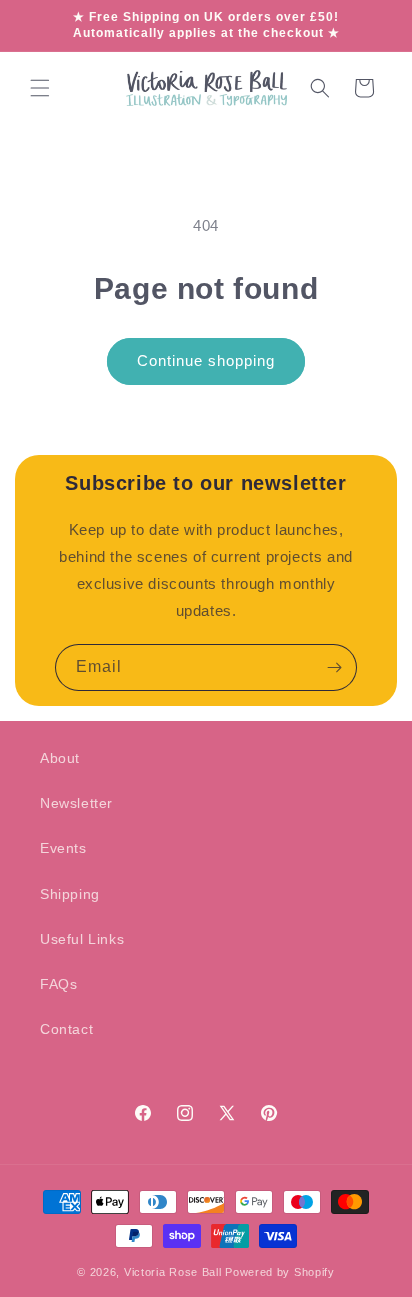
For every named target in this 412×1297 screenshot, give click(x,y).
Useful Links (82, 939)
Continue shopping (206, 360)
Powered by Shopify (280, 1272)
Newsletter (76, 803)
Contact (66, 1029)
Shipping (70, 894)
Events (63, 848)
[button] (40, 88)
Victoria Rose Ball (173, 1272)
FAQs (58, 984)
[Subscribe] (334, 667)
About (60, 758)
